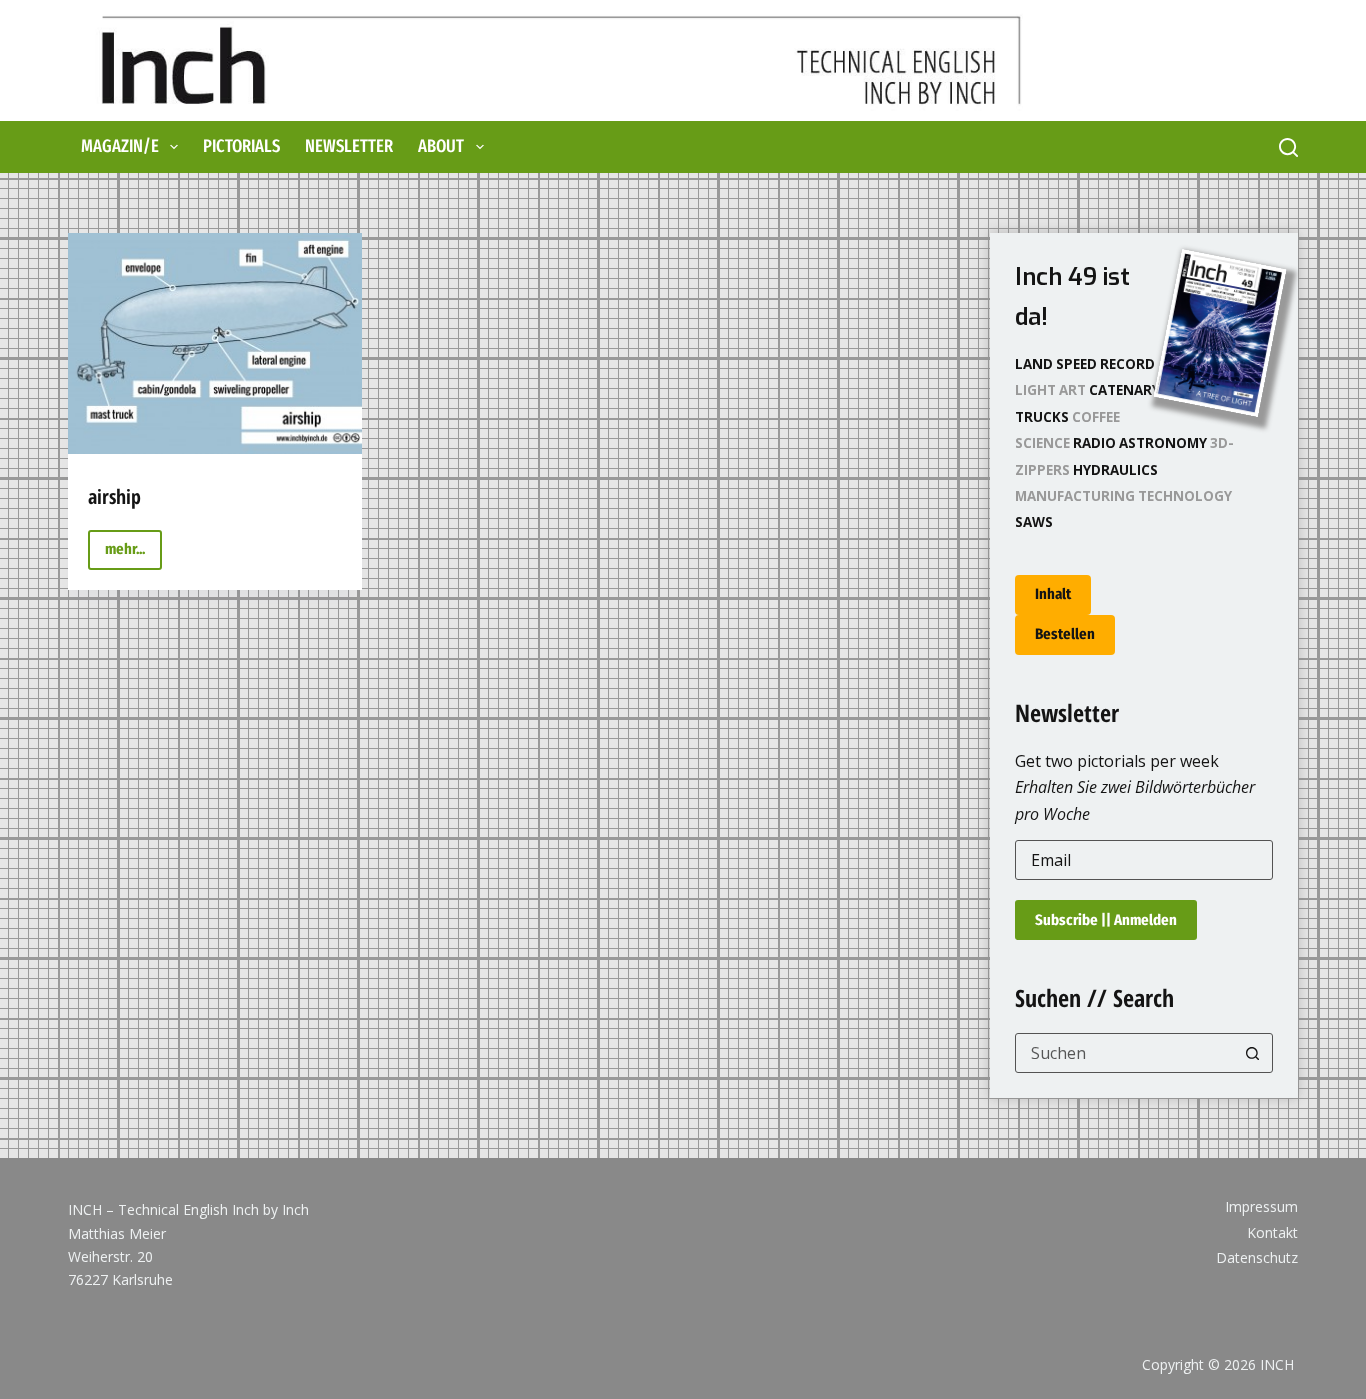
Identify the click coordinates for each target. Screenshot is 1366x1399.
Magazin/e (120, 146)
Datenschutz (1257, 1258)
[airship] (215, 343)
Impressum (1261, 1207)
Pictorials (241, 146)
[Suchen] (1288, 147)
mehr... (133, 554)
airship (114, 496)
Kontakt (1272, 1233)
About (441, 146)
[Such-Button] (1253, 1053)
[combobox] (1124, 1053)
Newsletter (349, 146)
